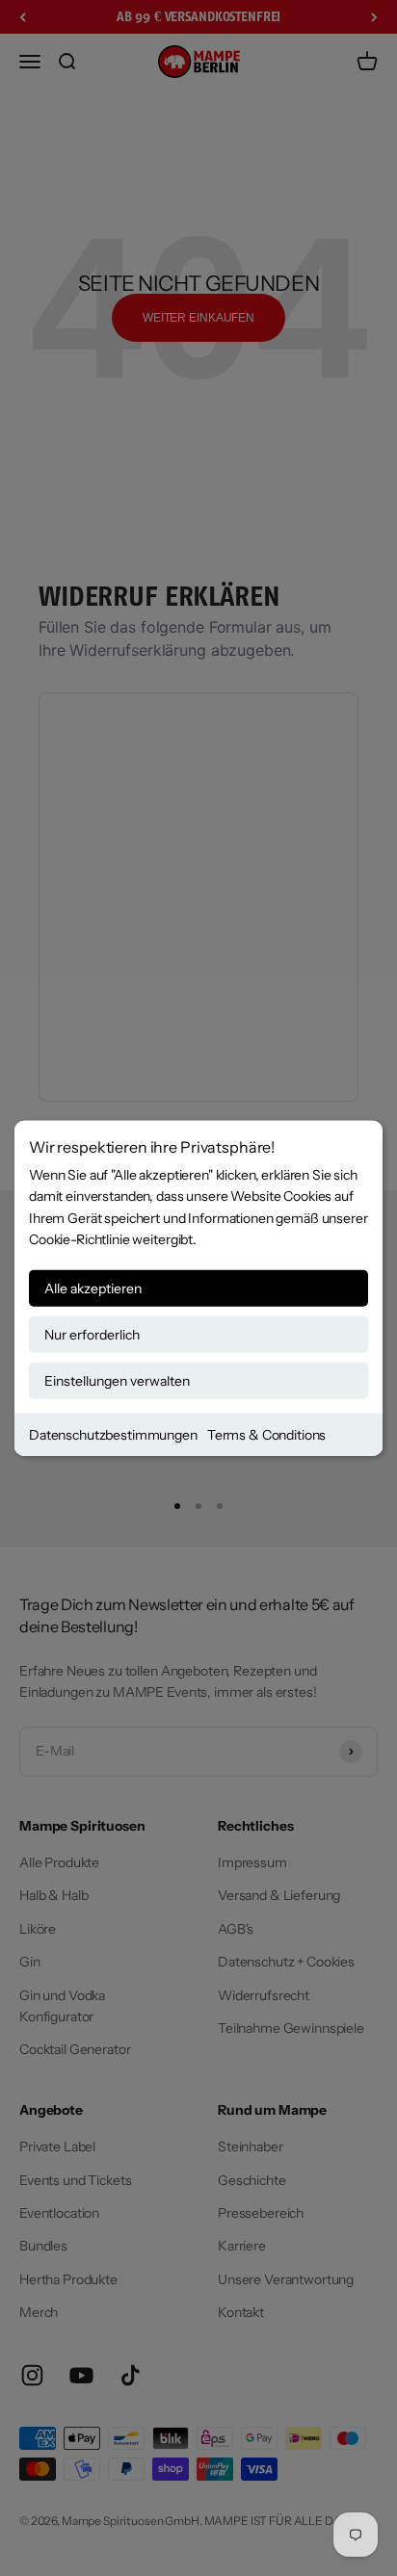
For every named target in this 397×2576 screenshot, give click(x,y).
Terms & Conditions (266, 1434)
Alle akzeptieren (93, 1288)
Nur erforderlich (92, 1334)
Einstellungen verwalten (117, 1380)
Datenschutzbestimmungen (113, 1434)
